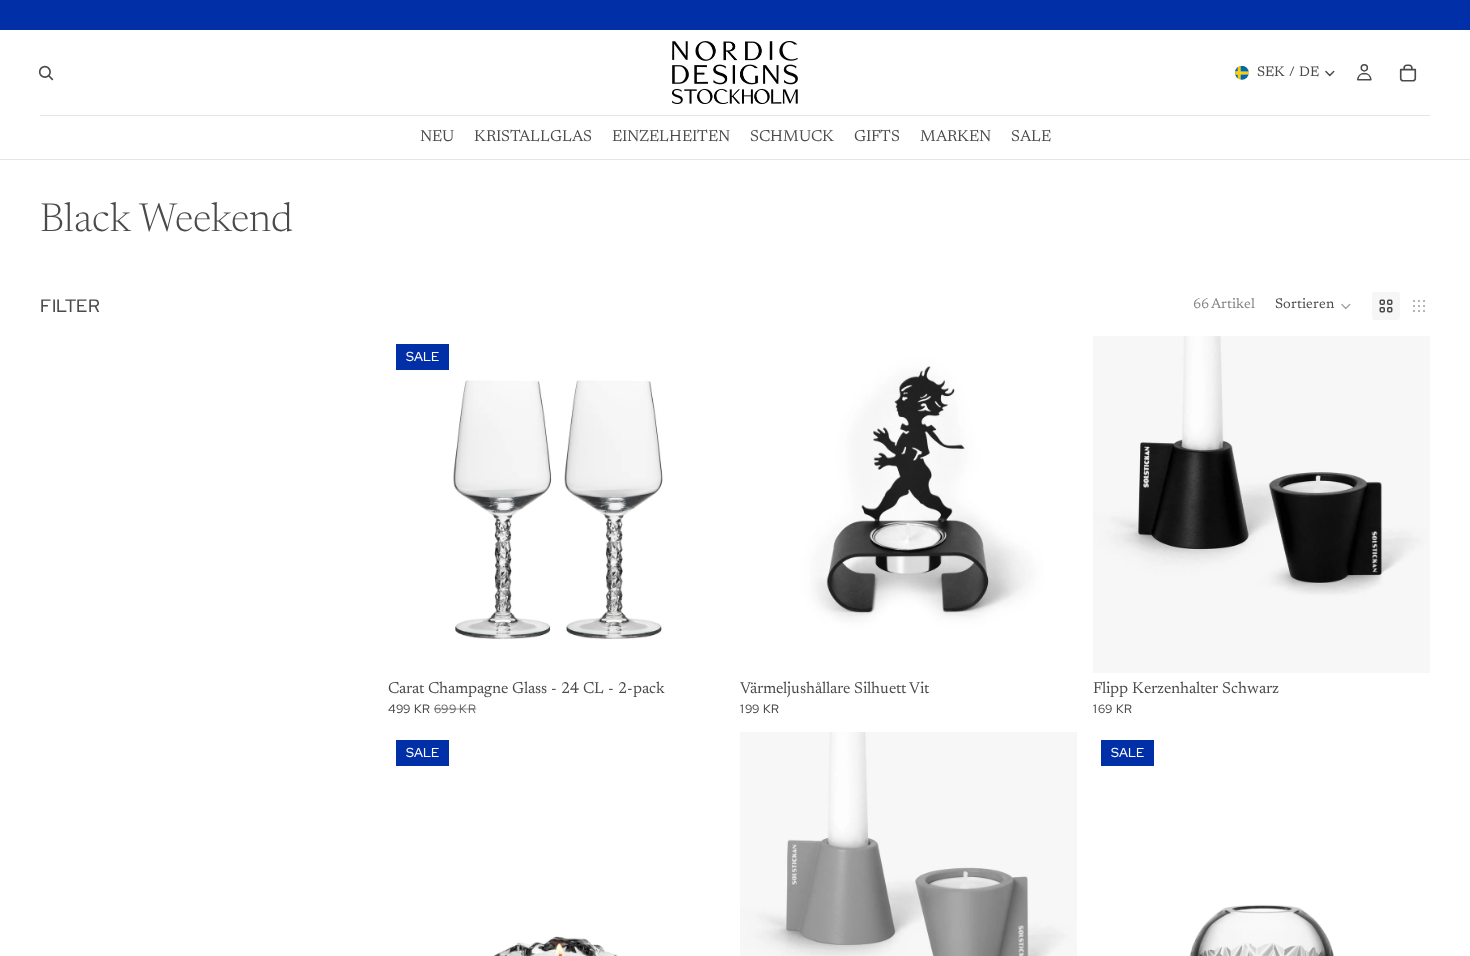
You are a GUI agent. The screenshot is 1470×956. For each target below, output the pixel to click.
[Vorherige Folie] (418, 505)
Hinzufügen (711, 642)
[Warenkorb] (1408, 73)
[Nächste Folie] (694, 505)
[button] (1313, 306)
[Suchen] (46, 73)
